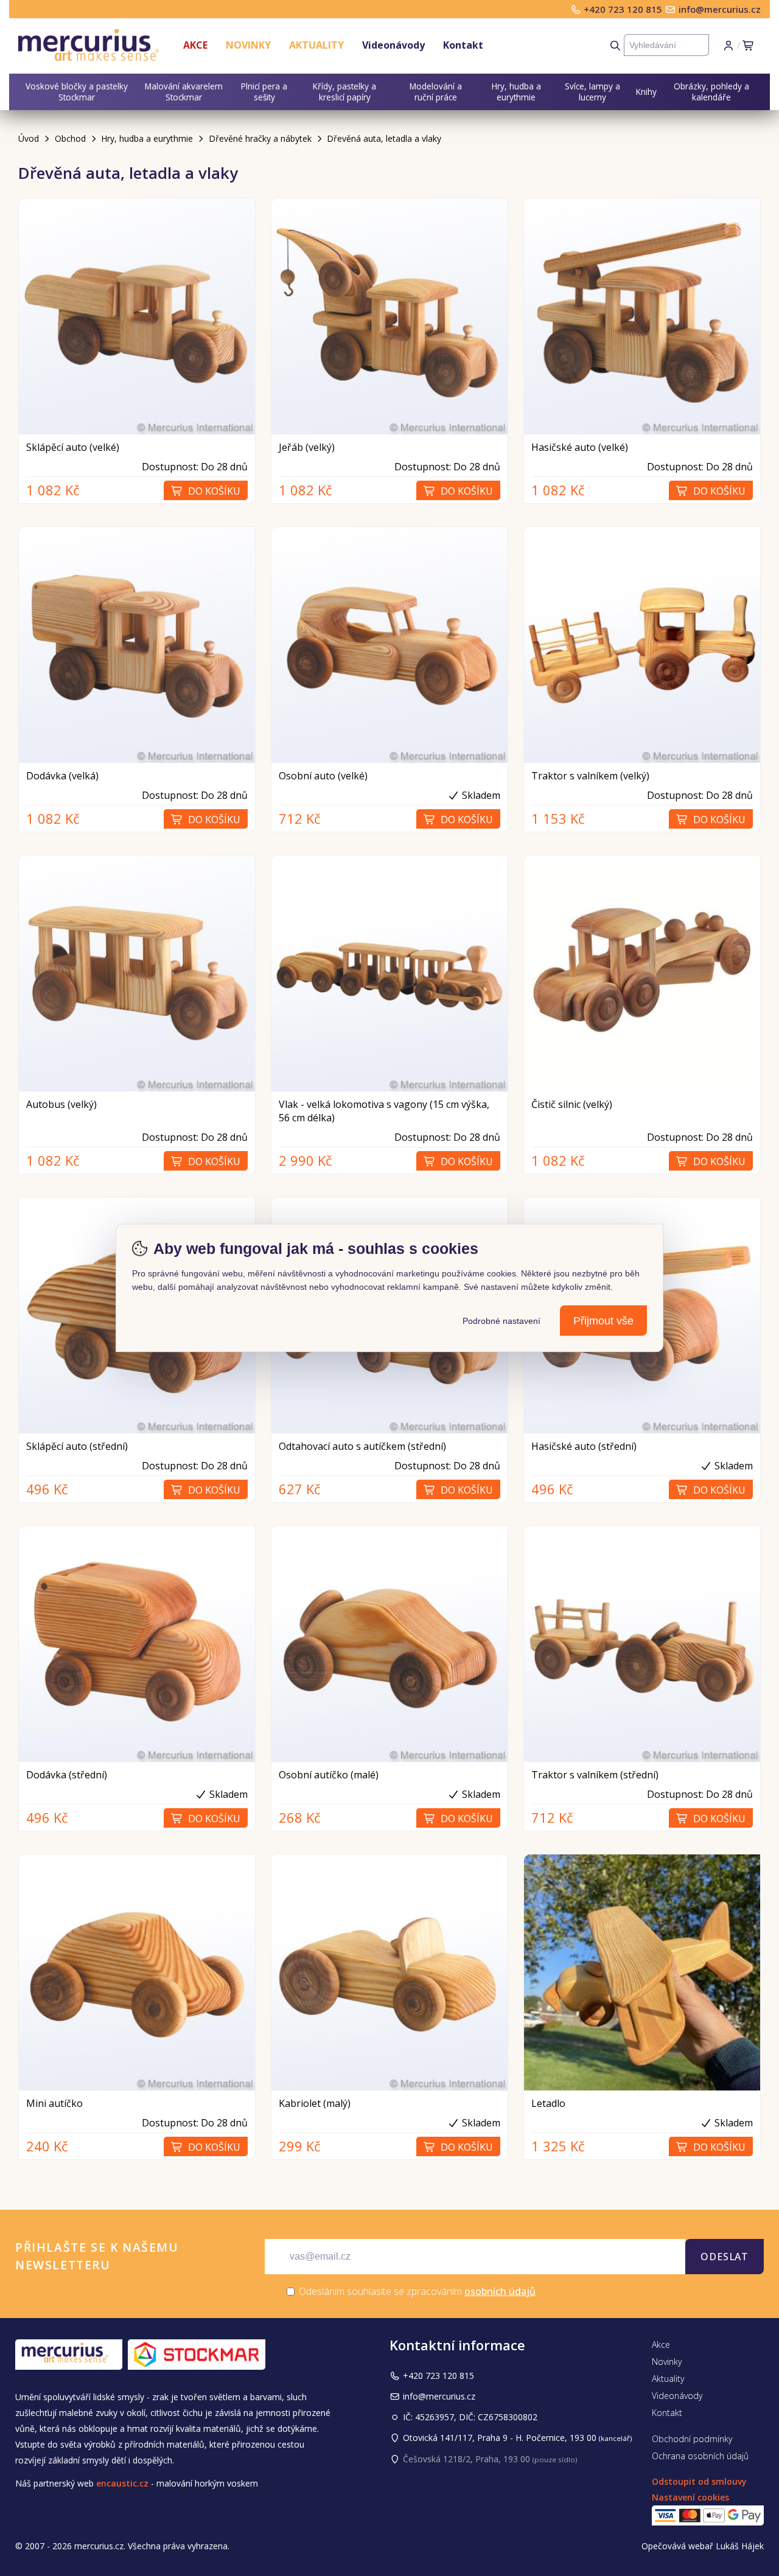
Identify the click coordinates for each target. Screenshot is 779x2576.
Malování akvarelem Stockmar (184, 92)
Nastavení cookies (690, 2497)
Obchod (70, 138)
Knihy (646, 92)
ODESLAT (725, 2257)
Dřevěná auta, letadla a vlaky (384, 138)
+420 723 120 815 (624, 9)
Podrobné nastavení (501, 1321)
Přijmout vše (603, 1321)
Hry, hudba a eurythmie (516, 92)
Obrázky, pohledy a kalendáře (711, 92)
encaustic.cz (122, 2483)
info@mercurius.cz (720, 9)
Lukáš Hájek (740, 2546)
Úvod (29, 138)
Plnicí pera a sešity (264, 92)
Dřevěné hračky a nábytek (260, 138)
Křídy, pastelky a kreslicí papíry (344, 92)
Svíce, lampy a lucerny (592, 92)
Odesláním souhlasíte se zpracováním (416, 2291)
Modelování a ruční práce (436, 92)
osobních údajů (500, 2291)
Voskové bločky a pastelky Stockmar (77, 92)
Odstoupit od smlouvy (699, 2481)
